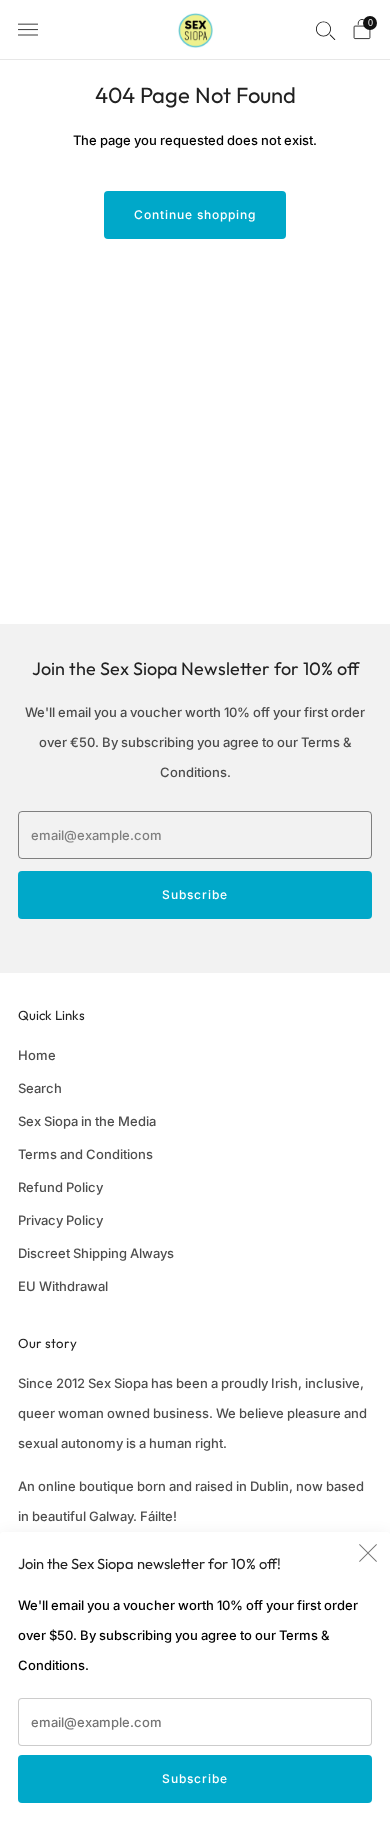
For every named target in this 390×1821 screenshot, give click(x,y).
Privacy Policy (60, 1220)
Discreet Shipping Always (96, 1253)
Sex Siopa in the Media (87, 1121)
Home (37, 1055)
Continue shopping (195, 214)
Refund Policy (60, 1187)
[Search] (326, 30)
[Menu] (28, 30)
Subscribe (195, 1778)
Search (40, 1088)
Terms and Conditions (85, 1154)
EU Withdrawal (63, 1286)
